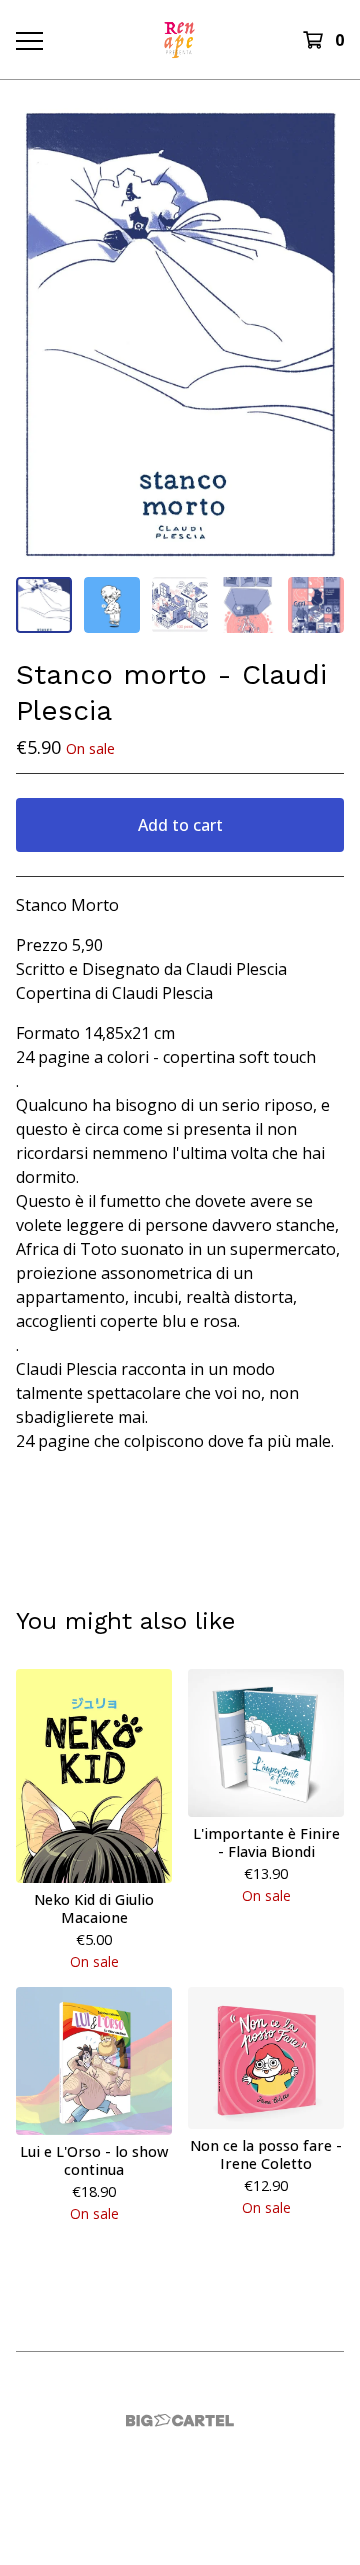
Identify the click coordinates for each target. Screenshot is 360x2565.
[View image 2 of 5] (112, 605)
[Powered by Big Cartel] (180, 2420)
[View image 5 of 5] (316, 605)
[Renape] (179, 39)
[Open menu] (28, 40)
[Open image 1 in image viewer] (180, 334)
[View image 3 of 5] (180, 605)
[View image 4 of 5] (248, 605)
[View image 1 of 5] (44, 605)
